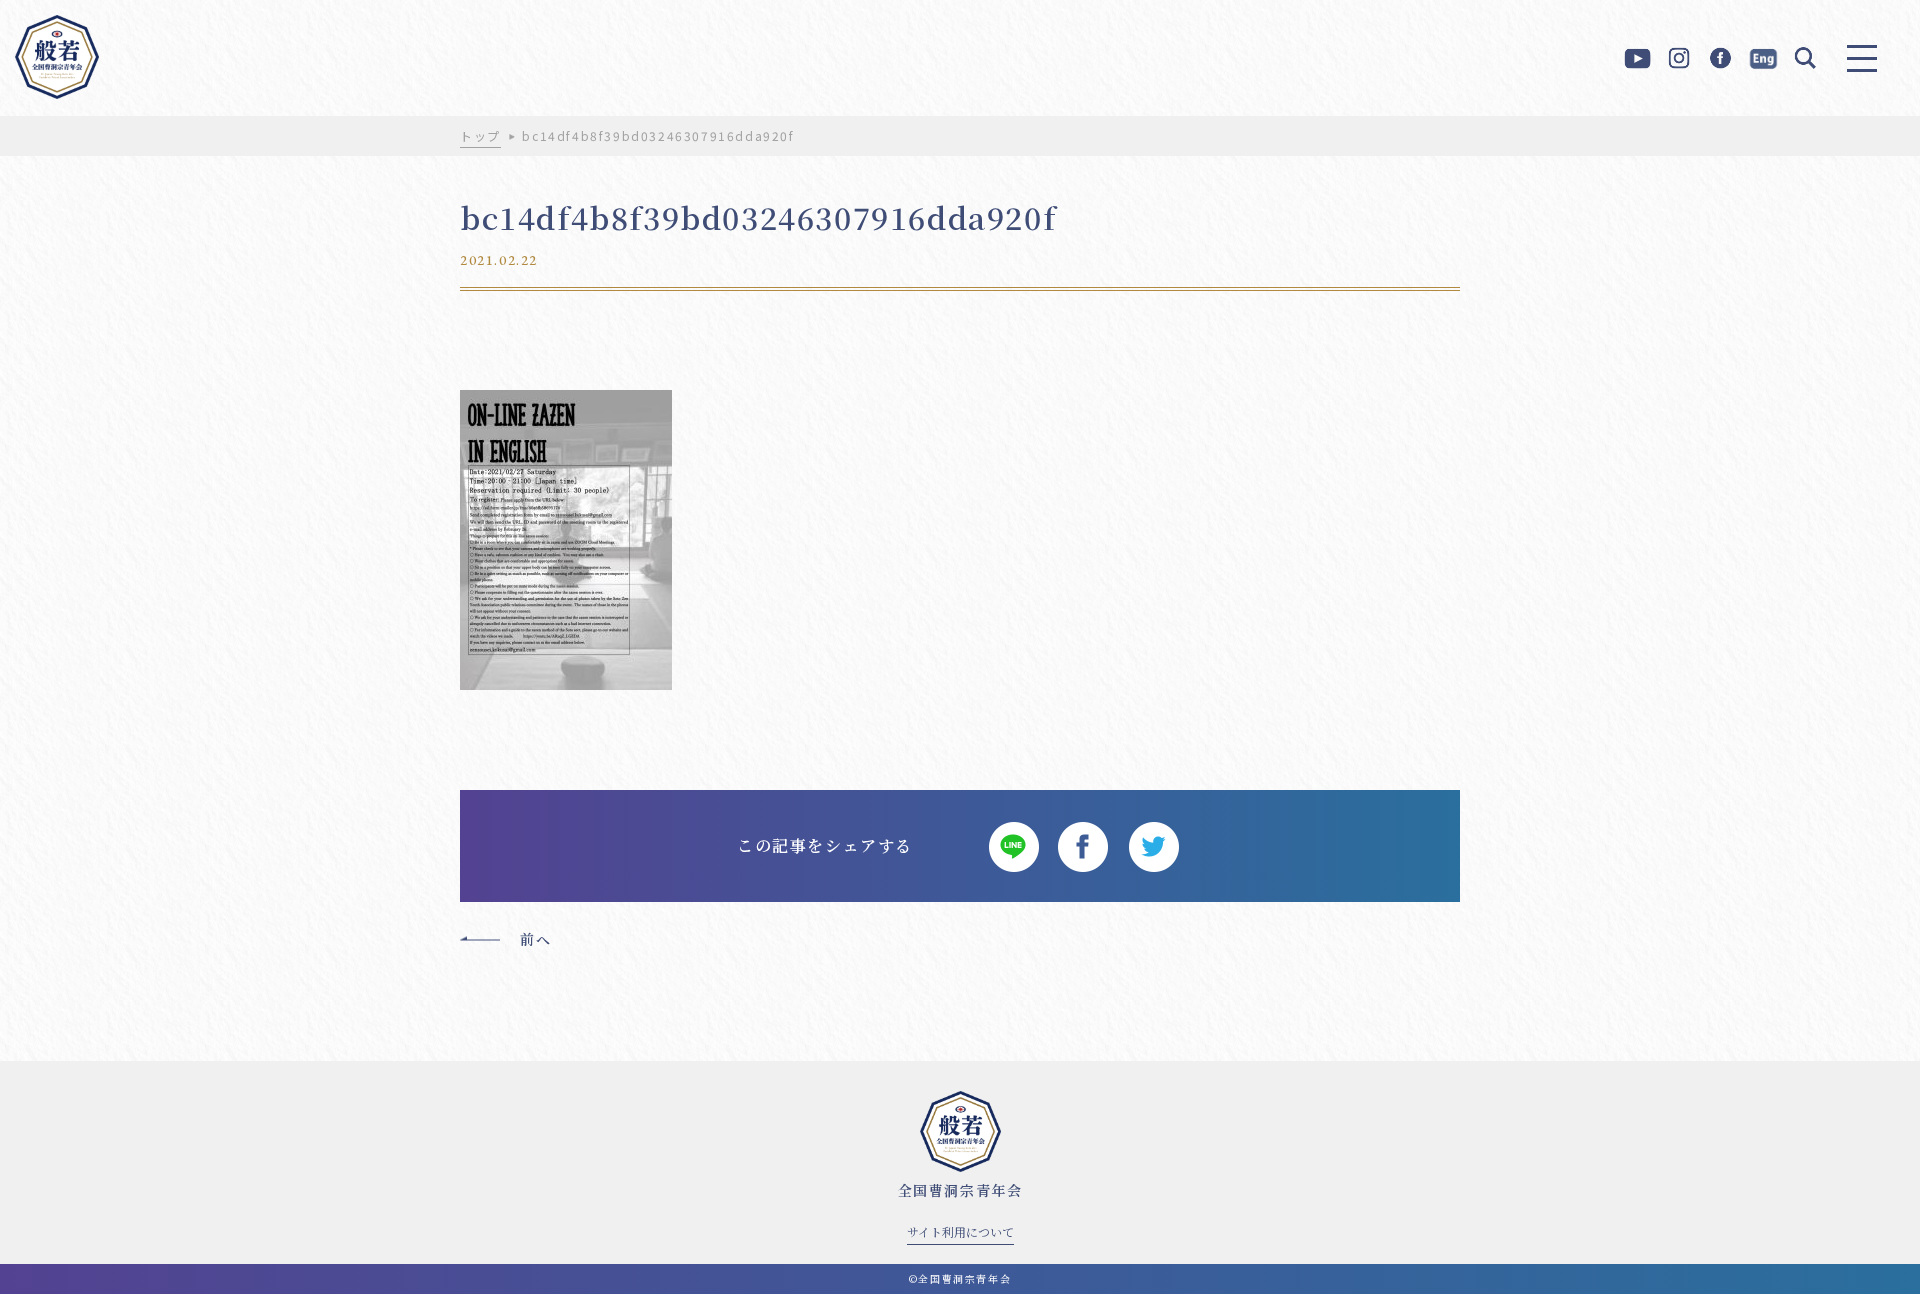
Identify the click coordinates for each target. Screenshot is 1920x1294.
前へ (535, 939)
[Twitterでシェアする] (1153, 846)
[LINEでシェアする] (1013, 846)
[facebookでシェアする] (1083, 846)
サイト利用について (960, 1231)
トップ (480, 135)
